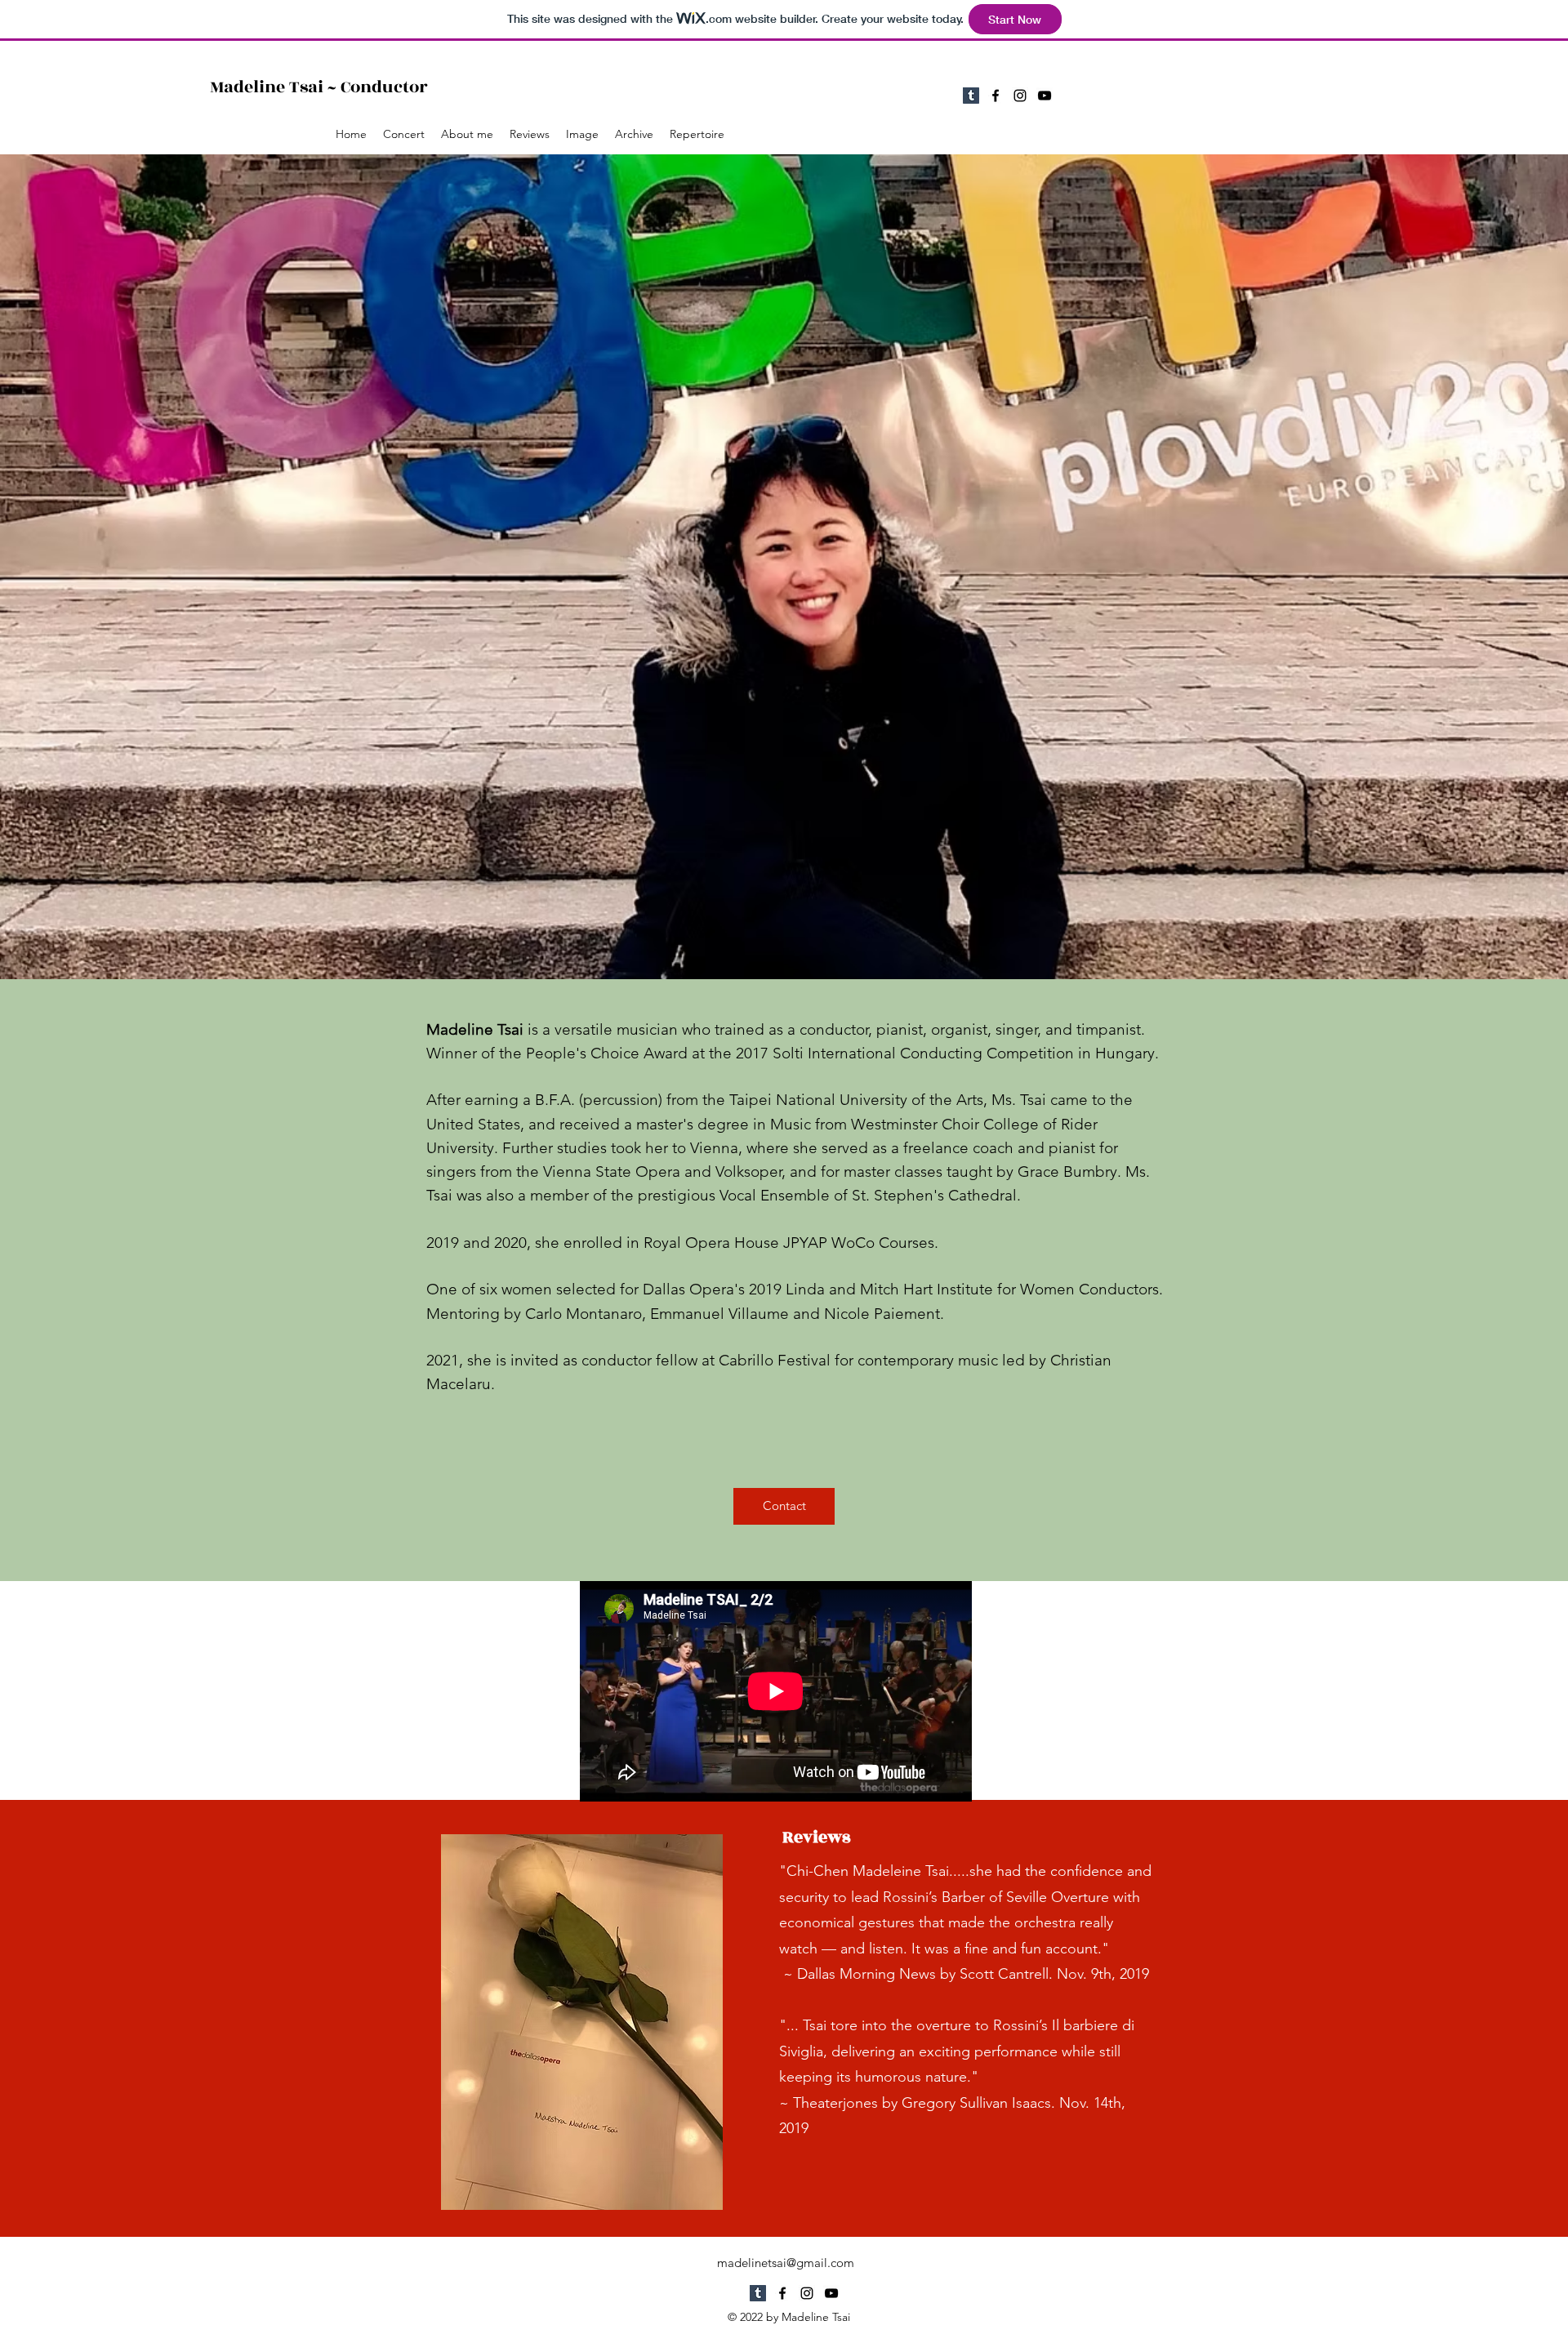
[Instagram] (1020, 96)
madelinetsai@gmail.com (786, 2263)
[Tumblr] (971, 96)
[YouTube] (1045, 96)
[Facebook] (996, 96)
